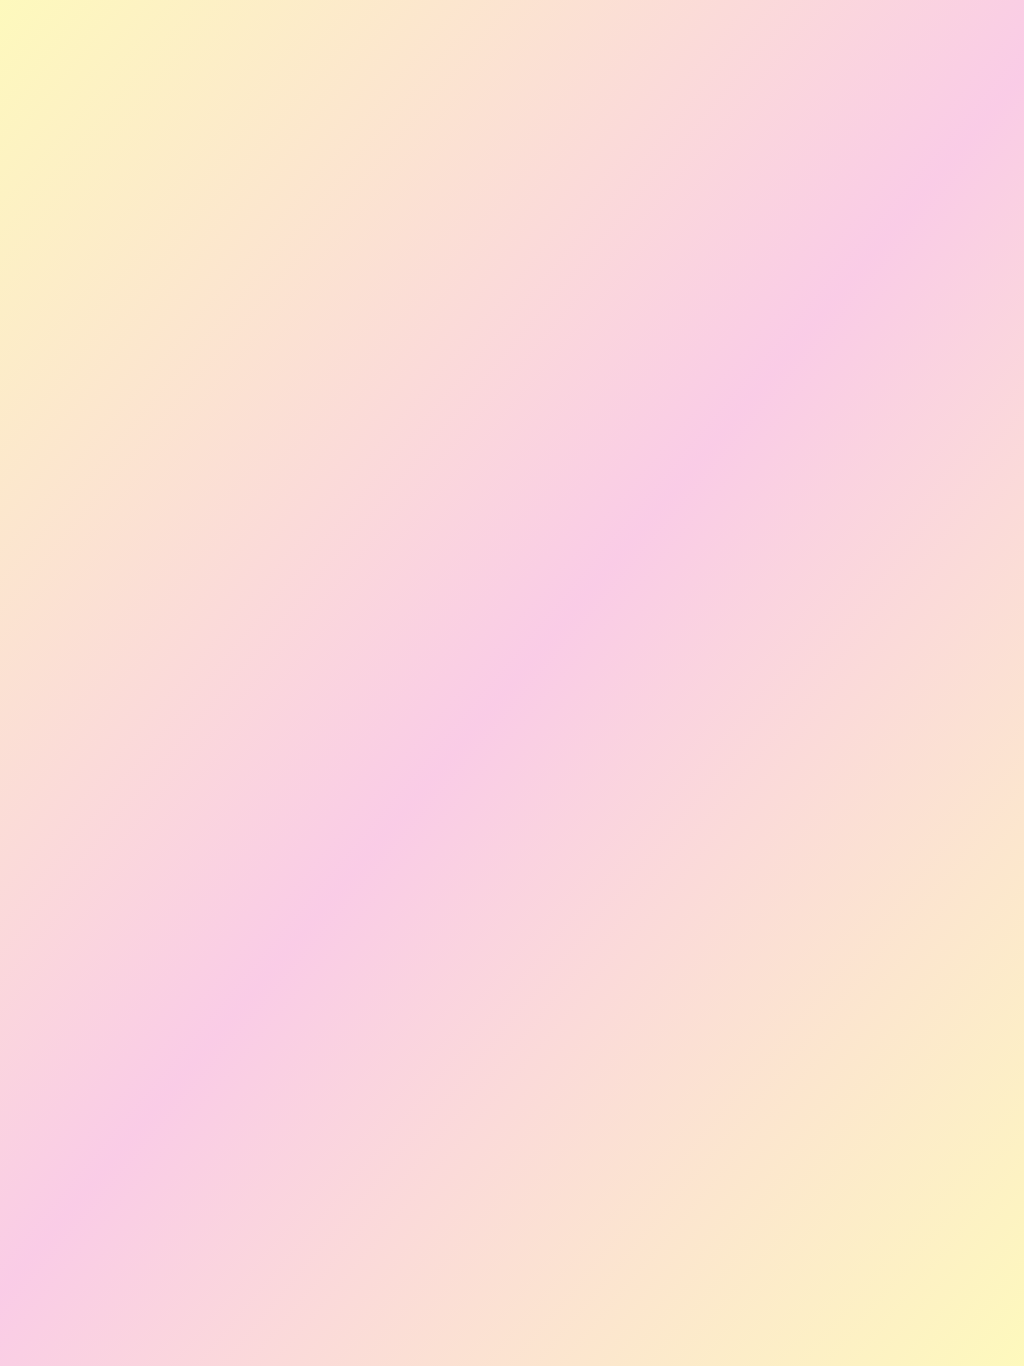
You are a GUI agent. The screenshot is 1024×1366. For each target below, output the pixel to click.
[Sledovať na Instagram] (488, 215)
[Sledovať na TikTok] (584, 215)
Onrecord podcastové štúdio (351, 401)
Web (240, 266)
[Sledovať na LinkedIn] (536, 215)
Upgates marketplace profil (345, 334)
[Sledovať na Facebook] (440, 215)
